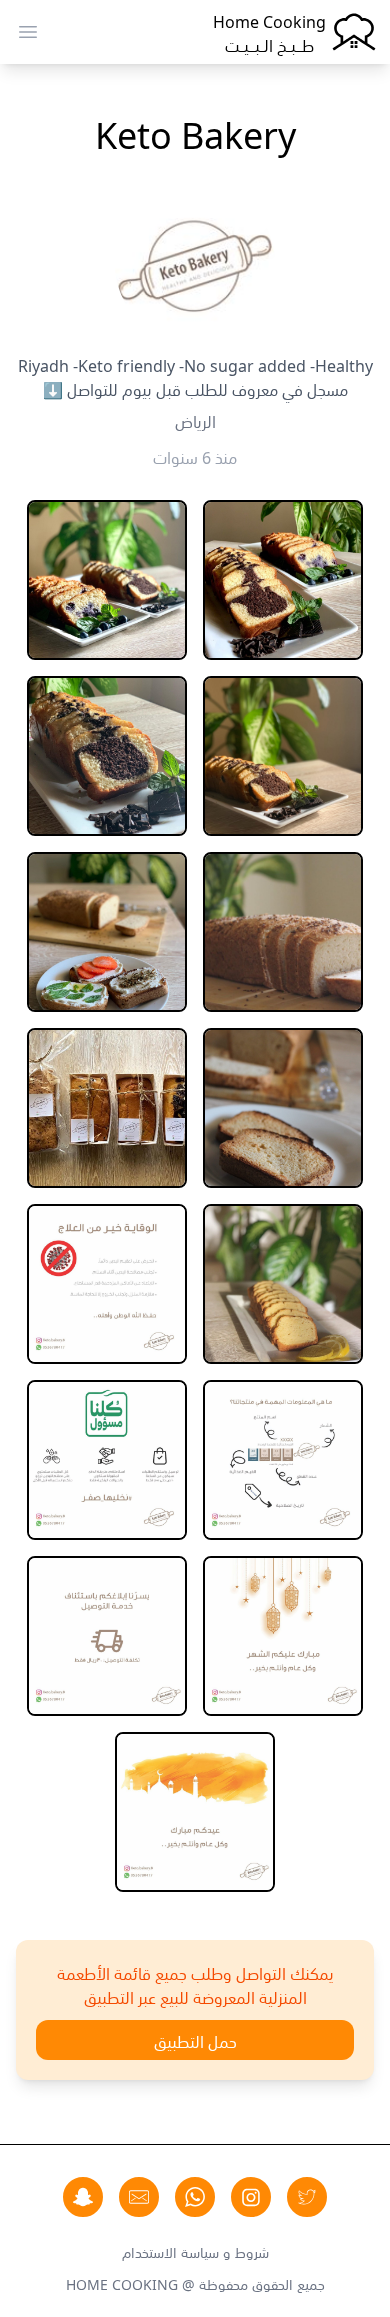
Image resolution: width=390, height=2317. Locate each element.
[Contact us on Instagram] (251, 2197)
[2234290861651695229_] (107, 580)
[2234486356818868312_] (107, 756)
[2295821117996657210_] (107, 1636)
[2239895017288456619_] (107, 932)
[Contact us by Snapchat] (83, 2197)
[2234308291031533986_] (283, 756)
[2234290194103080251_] (283, 580)
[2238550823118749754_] (283, 932)
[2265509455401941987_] (283, 1460)
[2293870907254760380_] (283, 1636)
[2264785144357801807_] (107, 1284)
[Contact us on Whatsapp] (195, 2197)
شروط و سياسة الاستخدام (195, 2251)
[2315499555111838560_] (195, 1812)
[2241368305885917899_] (283, 1108)
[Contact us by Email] (139, 2197)
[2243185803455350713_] (107, 1108)
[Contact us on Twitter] (307, 2197)
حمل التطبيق (195, 2040)
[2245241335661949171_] (283, 1284)
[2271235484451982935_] (107, 1460)
